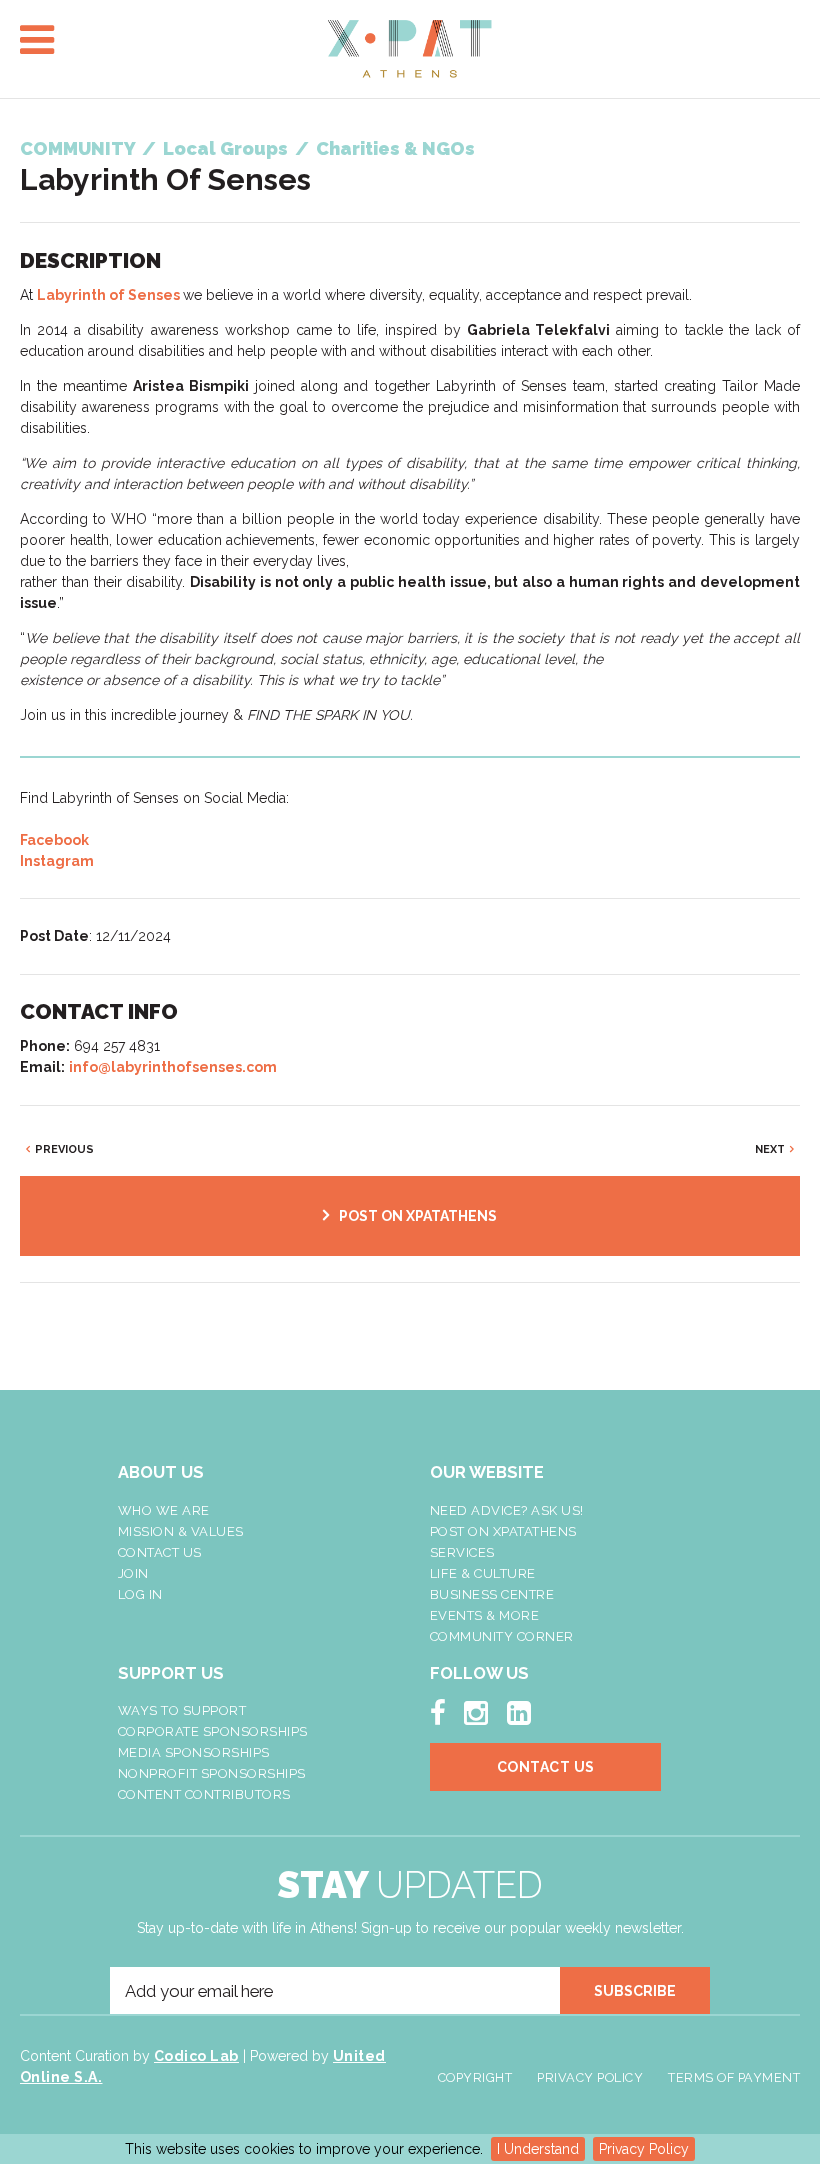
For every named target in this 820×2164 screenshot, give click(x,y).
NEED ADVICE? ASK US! (507, 1510)
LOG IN (140, 1594)
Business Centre (492, 1594)
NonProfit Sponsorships (212, 1773)
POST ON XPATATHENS (418, 1216)
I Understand (538, 2149)
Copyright (475, 2077)
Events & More (485, 1615)
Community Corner (502, 1636)
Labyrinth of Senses (108, 295)
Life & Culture (483, 1573)
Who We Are (164, 1510)
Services (462, 1552)
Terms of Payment (734, 2077)
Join (133, 1573)
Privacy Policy (644, 2149)
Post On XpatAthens (503, 1531)
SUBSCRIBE (635, 1991)
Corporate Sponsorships (213, 1731)
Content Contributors (204, 1794)
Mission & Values (181, 1531)
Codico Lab (196, 2056)
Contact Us (160, 1552)
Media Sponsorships (194, 1752)
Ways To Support (182, 1710)
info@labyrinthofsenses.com (173, 1067)
